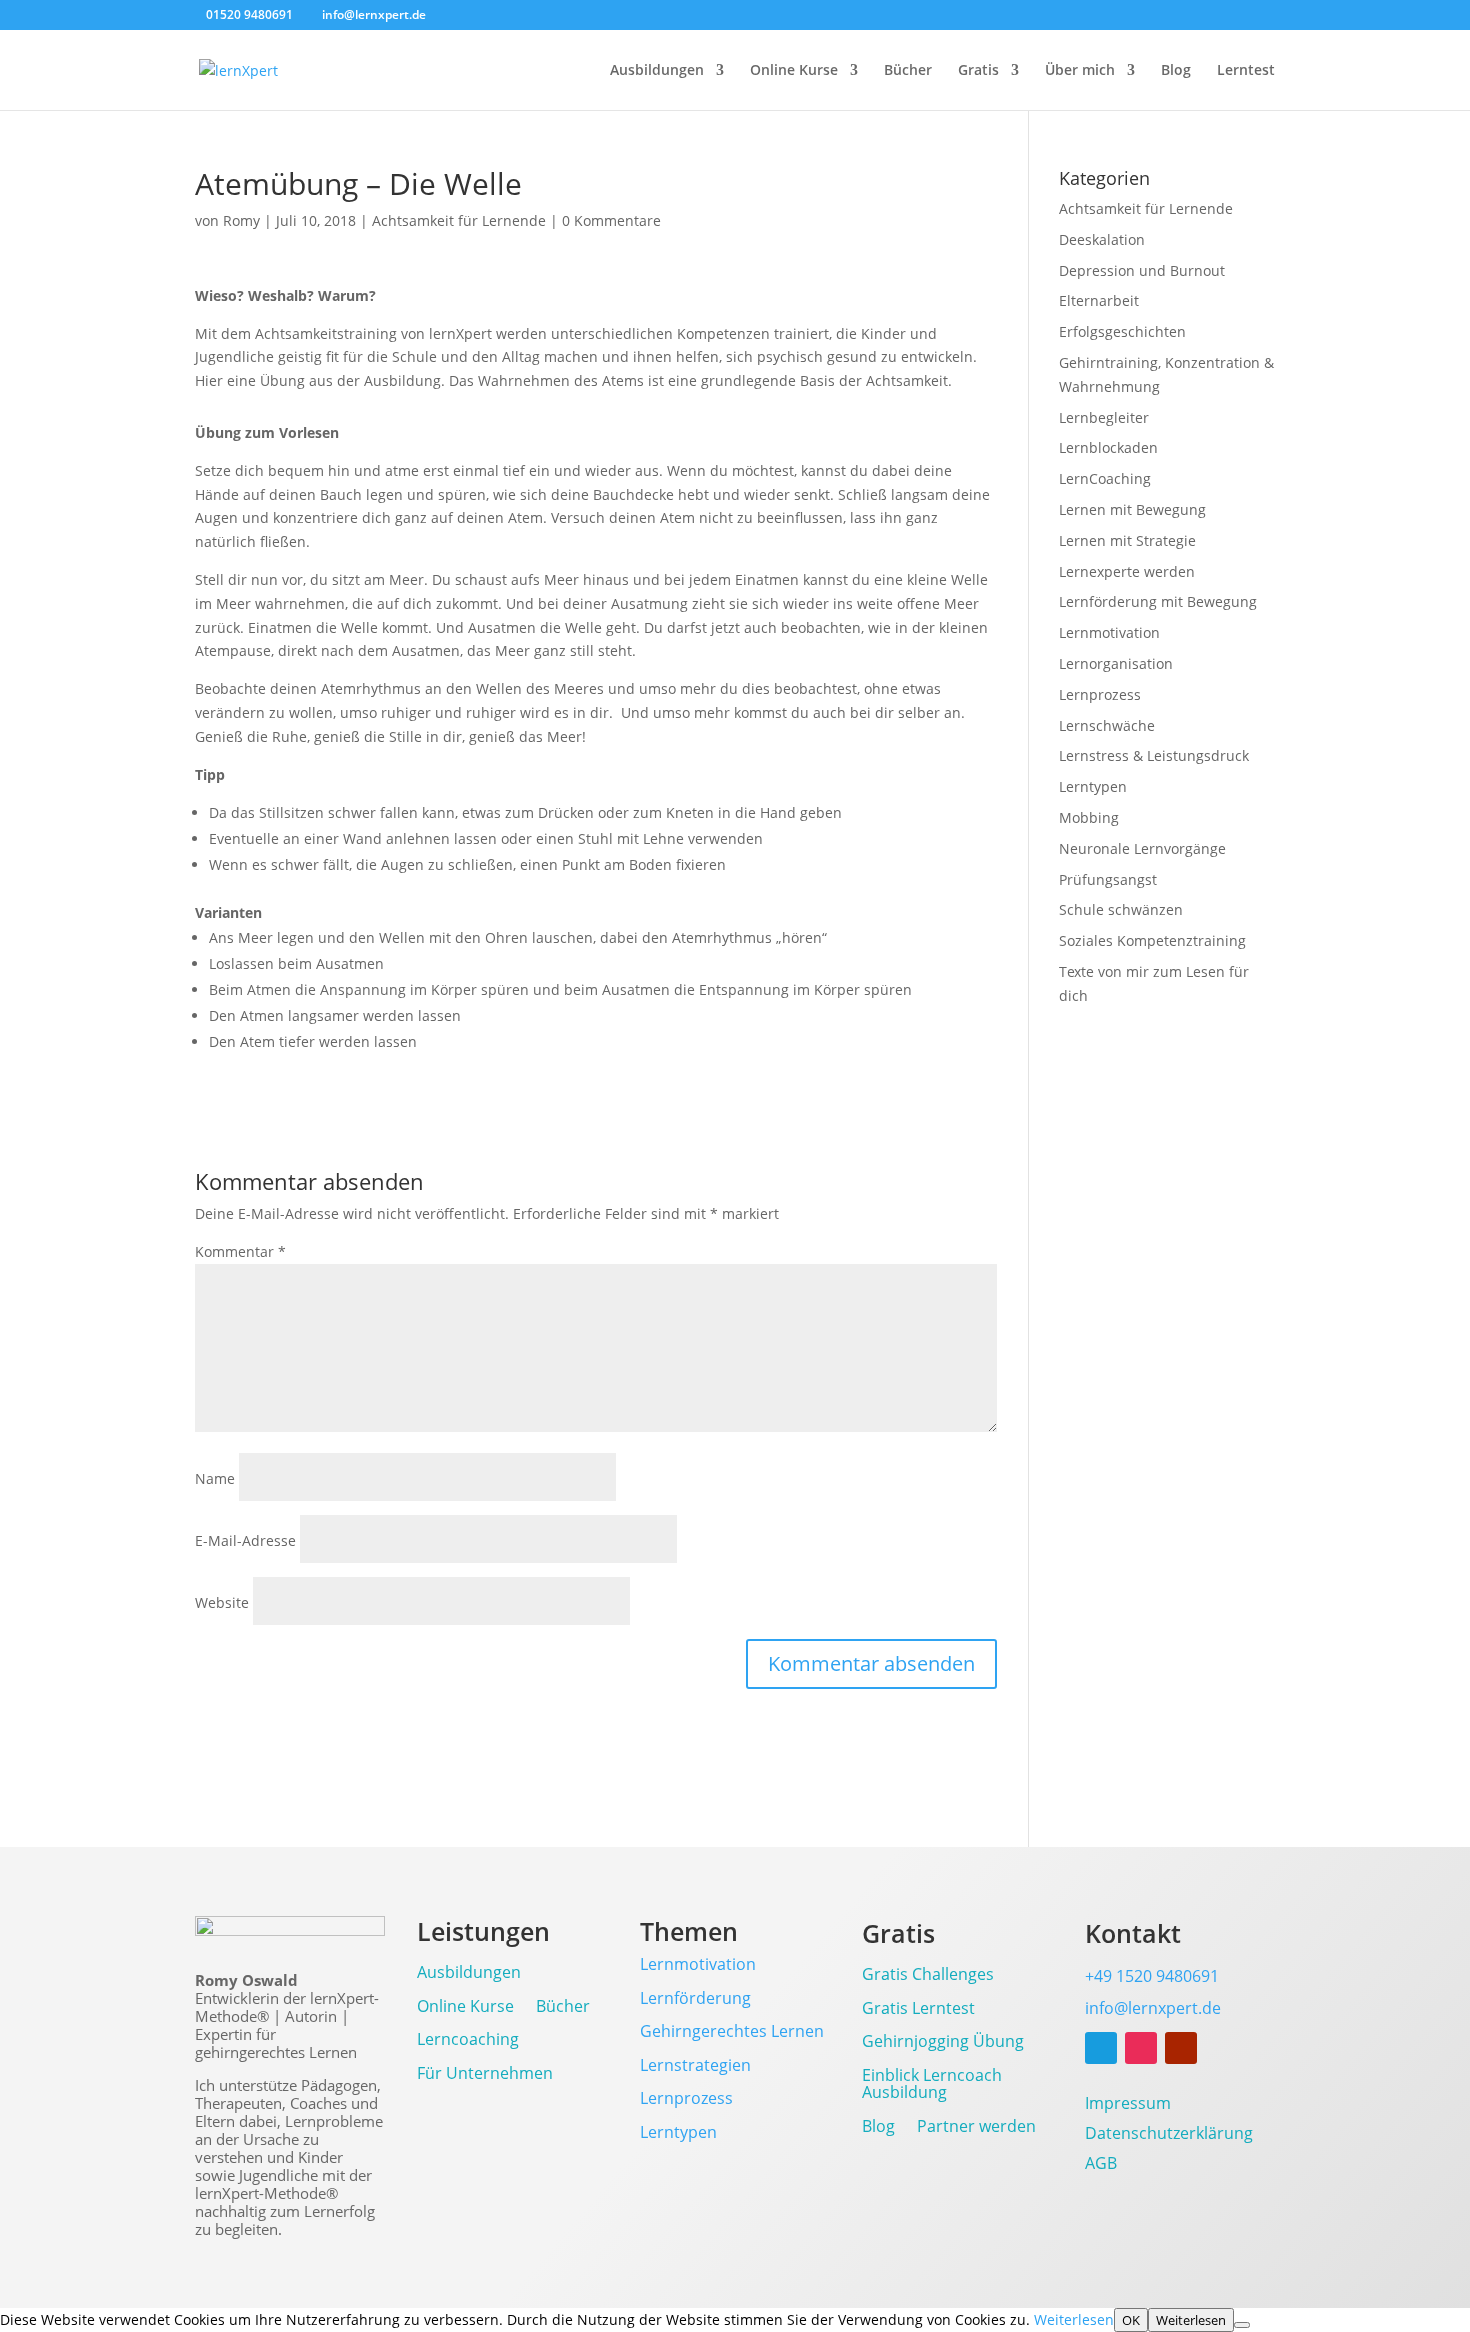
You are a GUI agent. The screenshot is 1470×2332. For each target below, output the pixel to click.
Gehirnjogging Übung (943, 2042)
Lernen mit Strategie (1127, 540)
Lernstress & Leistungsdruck (1154, 755)
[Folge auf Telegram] (1101, 2048)
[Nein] (1242, 2325)
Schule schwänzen (1121, 909)
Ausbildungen (657, 71)
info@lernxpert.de (1153, 2008)
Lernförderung (695, 1998)
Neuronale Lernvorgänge (1142, 848)
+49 (1152, 1976)
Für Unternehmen (485, 2074)
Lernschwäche (1107, 725)
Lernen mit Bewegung (1132, 509)
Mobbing (1089, 817)
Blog (1176, 71)
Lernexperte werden (1127, 571)
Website (222, 1602)
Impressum (1128, 2105)
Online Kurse (794, 71)
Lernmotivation (1109, 632)
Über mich (1080, 71)
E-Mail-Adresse (245, 1540)
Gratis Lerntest (918, 2009)
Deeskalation (1102, 239)
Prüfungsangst (1108, 879)
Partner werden (976, 2127)
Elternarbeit (1099, 300)
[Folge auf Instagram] (1141, 2048)
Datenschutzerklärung (1169, 2135)
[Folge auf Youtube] (1181, 2048)
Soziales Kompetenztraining (1152, 940)
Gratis (978, 71)
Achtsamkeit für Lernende (459, 220)
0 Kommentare (611, 220)
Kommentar (240, 1251)
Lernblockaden (1108, 447)
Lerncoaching (468, 2040)
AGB (1101, 2165)
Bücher (908, 71)
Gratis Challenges (928, 1975)
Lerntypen (1093, 786)
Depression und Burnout (1142, 270)
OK (1131, 2320)
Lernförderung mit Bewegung (1158, 601)
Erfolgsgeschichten (1122, 331)
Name (215, 1478)
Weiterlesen (1074, 2319)
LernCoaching (1105, 478)
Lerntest (1246, 71)
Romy (241, 220)
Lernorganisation (1116, 663)
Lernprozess (1100, 694)
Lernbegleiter (1104, 417)
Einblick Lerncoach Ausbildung (932, 2085)
